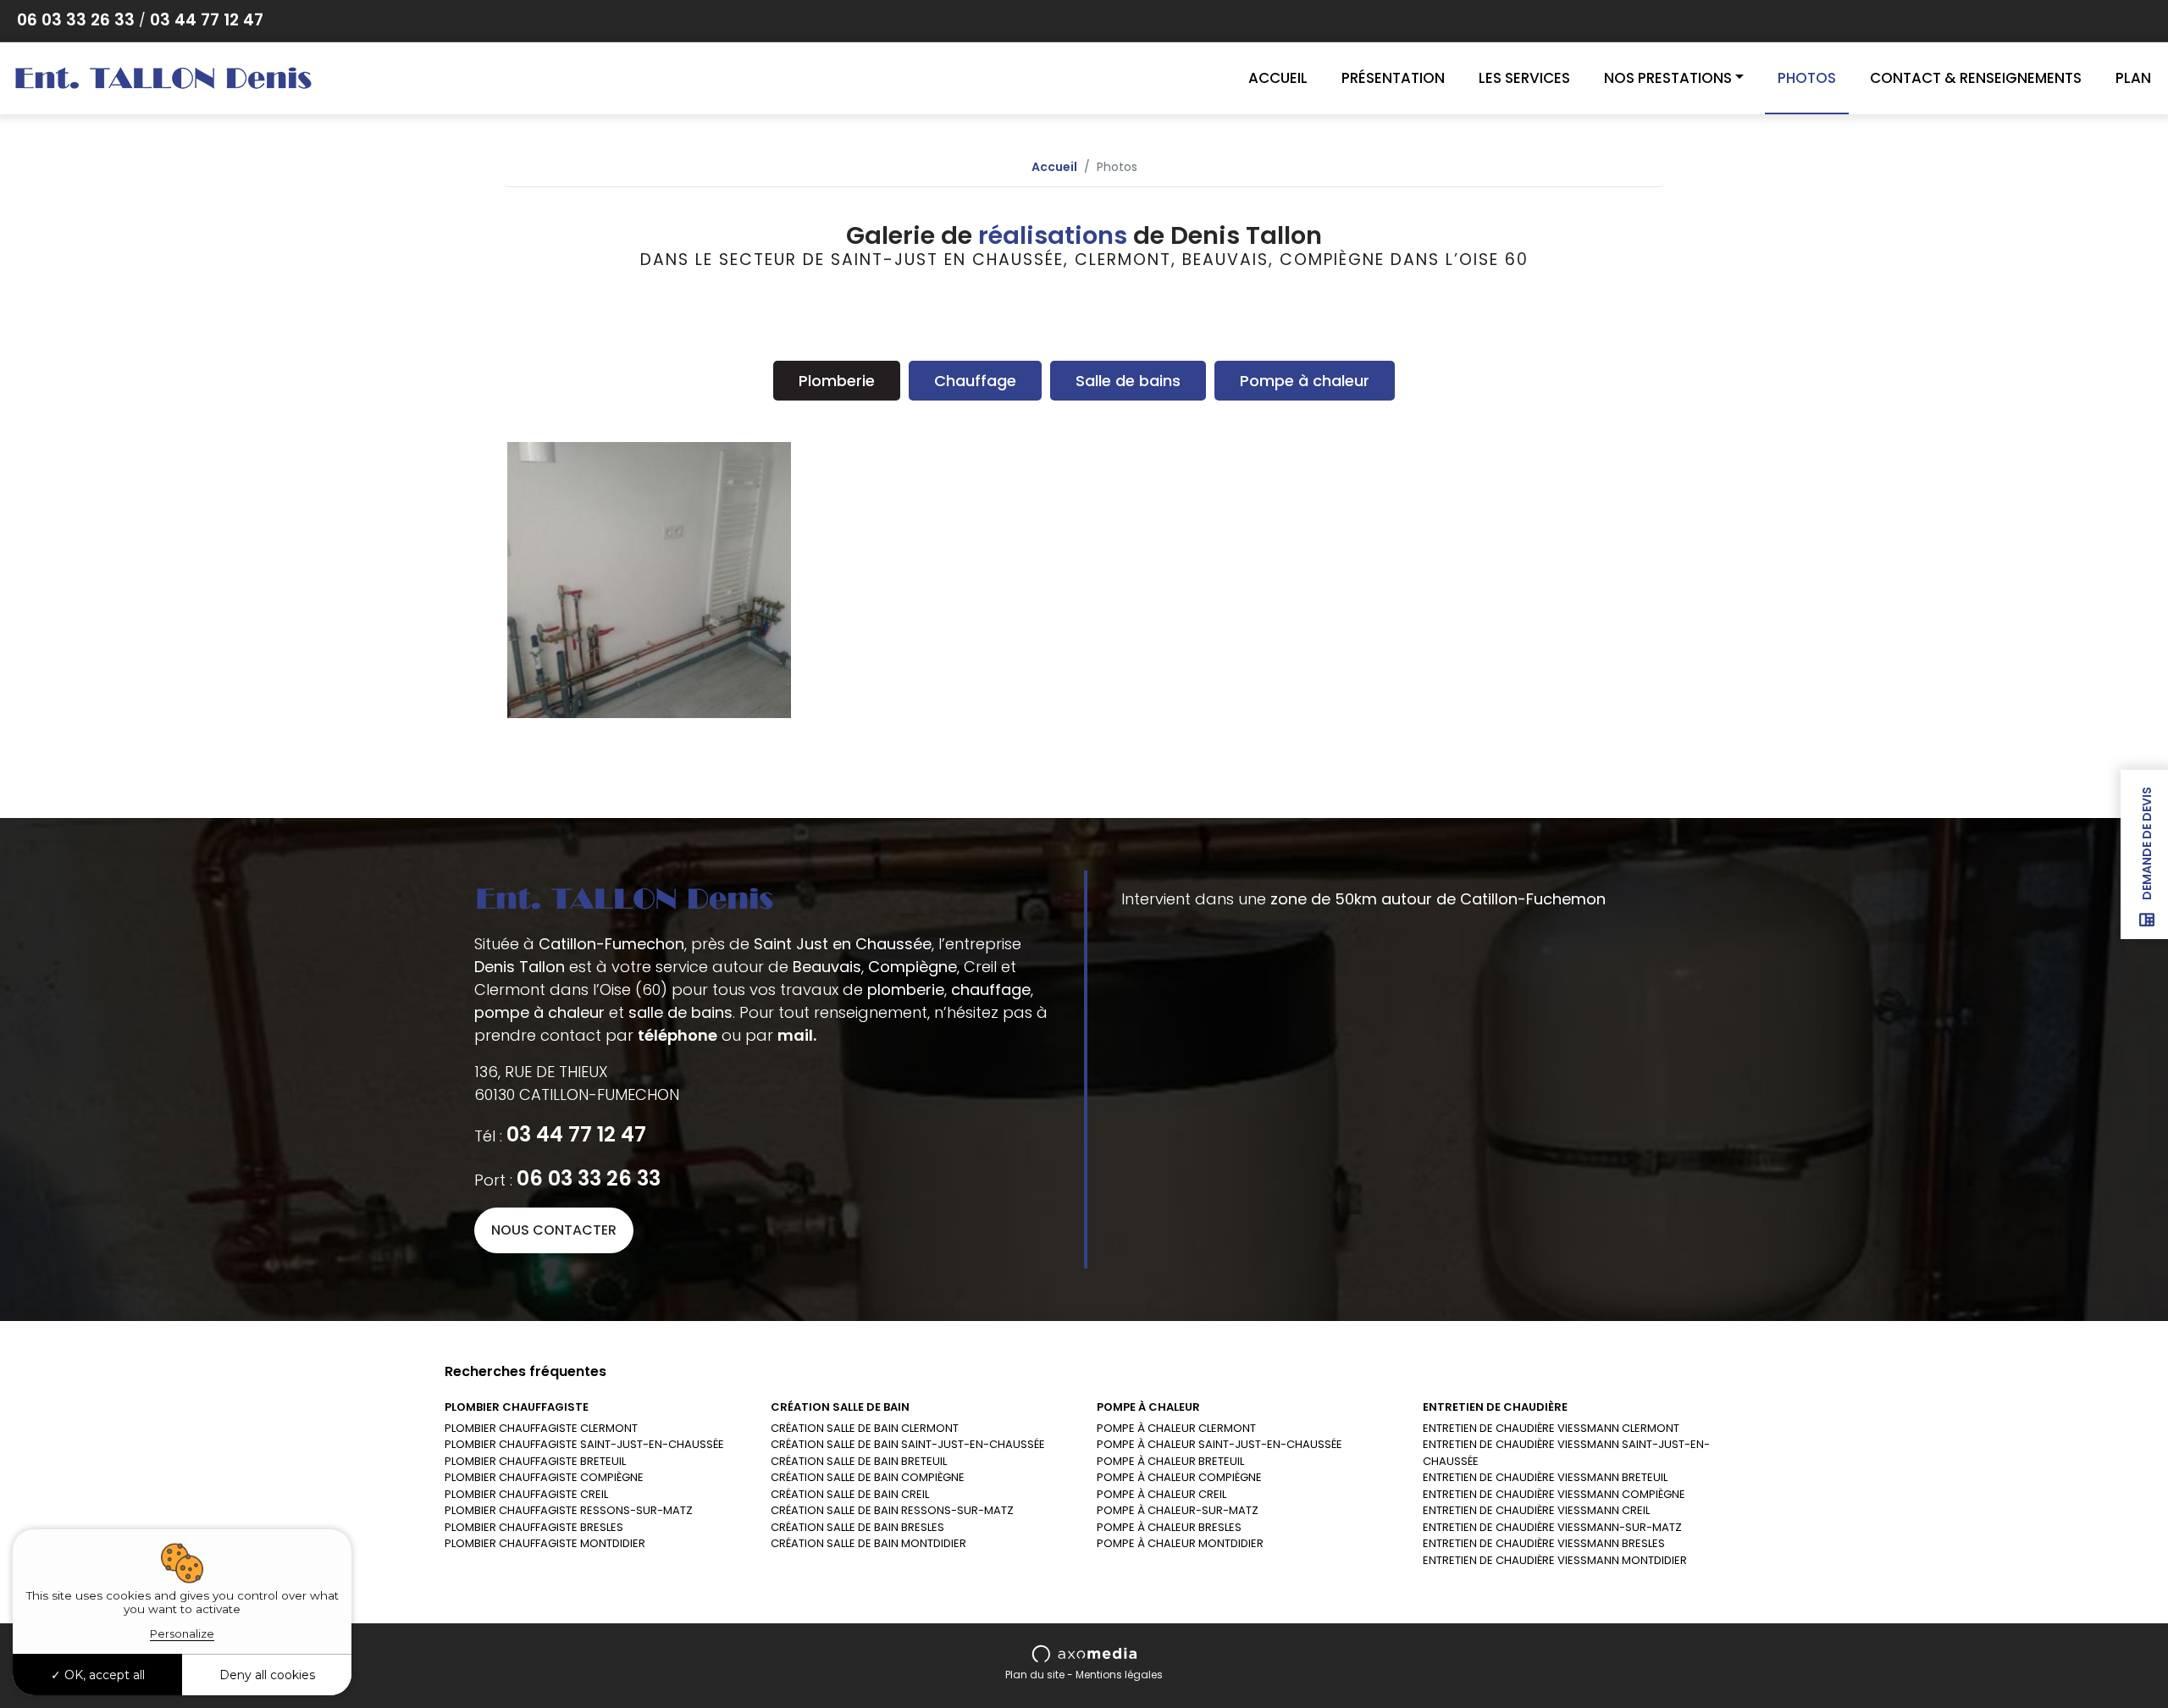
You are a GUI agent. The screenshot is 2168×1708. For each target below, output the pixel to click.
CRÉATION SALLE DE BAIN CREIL (850, 1494)
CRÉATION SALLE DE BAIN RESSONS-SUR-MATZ (892, 1510)
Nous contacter (554, 1230)
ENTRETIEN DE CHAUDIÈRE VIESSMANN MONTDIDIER (1555, 1560)
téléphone (677, 1035)
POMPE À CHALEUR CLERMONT (1176, 1428)
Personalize (182, 1633)
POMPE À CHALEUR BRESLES (1169, 1527)
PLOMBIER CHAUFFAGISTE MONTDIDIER (545, 1543)
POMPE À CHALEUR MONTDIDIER (1180, 1543)
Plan (2133, 78)
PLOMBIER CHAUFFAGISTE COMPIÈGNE (544, 1477)
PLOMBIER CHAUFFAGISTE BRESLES (534, 1527)
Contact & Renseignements (1976, 78)
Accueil (1278, 78)
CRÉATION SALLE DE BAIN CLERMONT (865, 1428)
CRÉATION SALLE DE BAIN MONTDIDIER (868, 1543)
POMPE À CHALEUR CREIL (1161, 1494)
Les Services (1524, 78)
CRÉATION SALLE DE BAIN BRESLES (857, 1527)
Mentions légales (1119, 1675)
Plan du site (1035, 1675)
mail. (797, 1035)
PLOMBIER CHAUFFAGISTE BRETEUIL (535, 1461)
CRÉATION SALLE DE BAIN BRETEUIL (859, 1461)
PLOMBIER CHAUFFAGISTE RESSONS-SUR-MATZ (569, 1510)
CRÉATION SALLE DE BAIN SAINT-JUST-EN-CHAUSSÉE (908, 1444)
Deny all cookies (267, 1675)
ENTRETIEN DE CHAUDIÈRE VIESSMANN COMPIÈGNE (1554, 1494)
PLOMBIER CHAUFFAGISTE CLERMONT (541, 1428)
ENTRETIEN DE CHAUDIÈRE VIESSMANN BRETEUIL (1545, 1477)
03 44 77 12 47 (207, 20)
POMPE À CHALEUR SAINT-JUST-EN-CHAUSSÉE (1219, 1444)
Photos (1807, 78)
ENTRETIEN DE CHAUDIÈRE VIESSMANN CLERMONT (1551, 1428)
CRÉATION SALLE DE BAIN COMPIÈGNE (868, 1477)
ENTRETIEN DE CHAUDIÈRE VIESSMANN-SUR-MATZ (1552, 1527)
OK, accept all (103, 1675)
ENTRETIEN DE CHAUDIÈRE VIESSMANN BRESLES (1544, 1543)
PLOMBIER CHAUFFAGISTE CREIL (526, 1494)
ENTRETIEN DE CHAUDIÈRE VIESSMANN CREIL (1536, 1510)
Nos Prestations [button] (1668, 78)
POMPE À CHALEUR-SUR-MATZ (1178, 1510)
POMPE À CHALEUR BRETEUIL (1170, 1461)
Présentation (1393, 78)
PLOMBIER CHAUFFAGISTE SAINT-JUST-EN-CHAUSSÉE (584, 1444)
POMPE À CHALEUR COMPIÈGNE (1179, 1477)
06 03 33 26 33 (76, 20)
